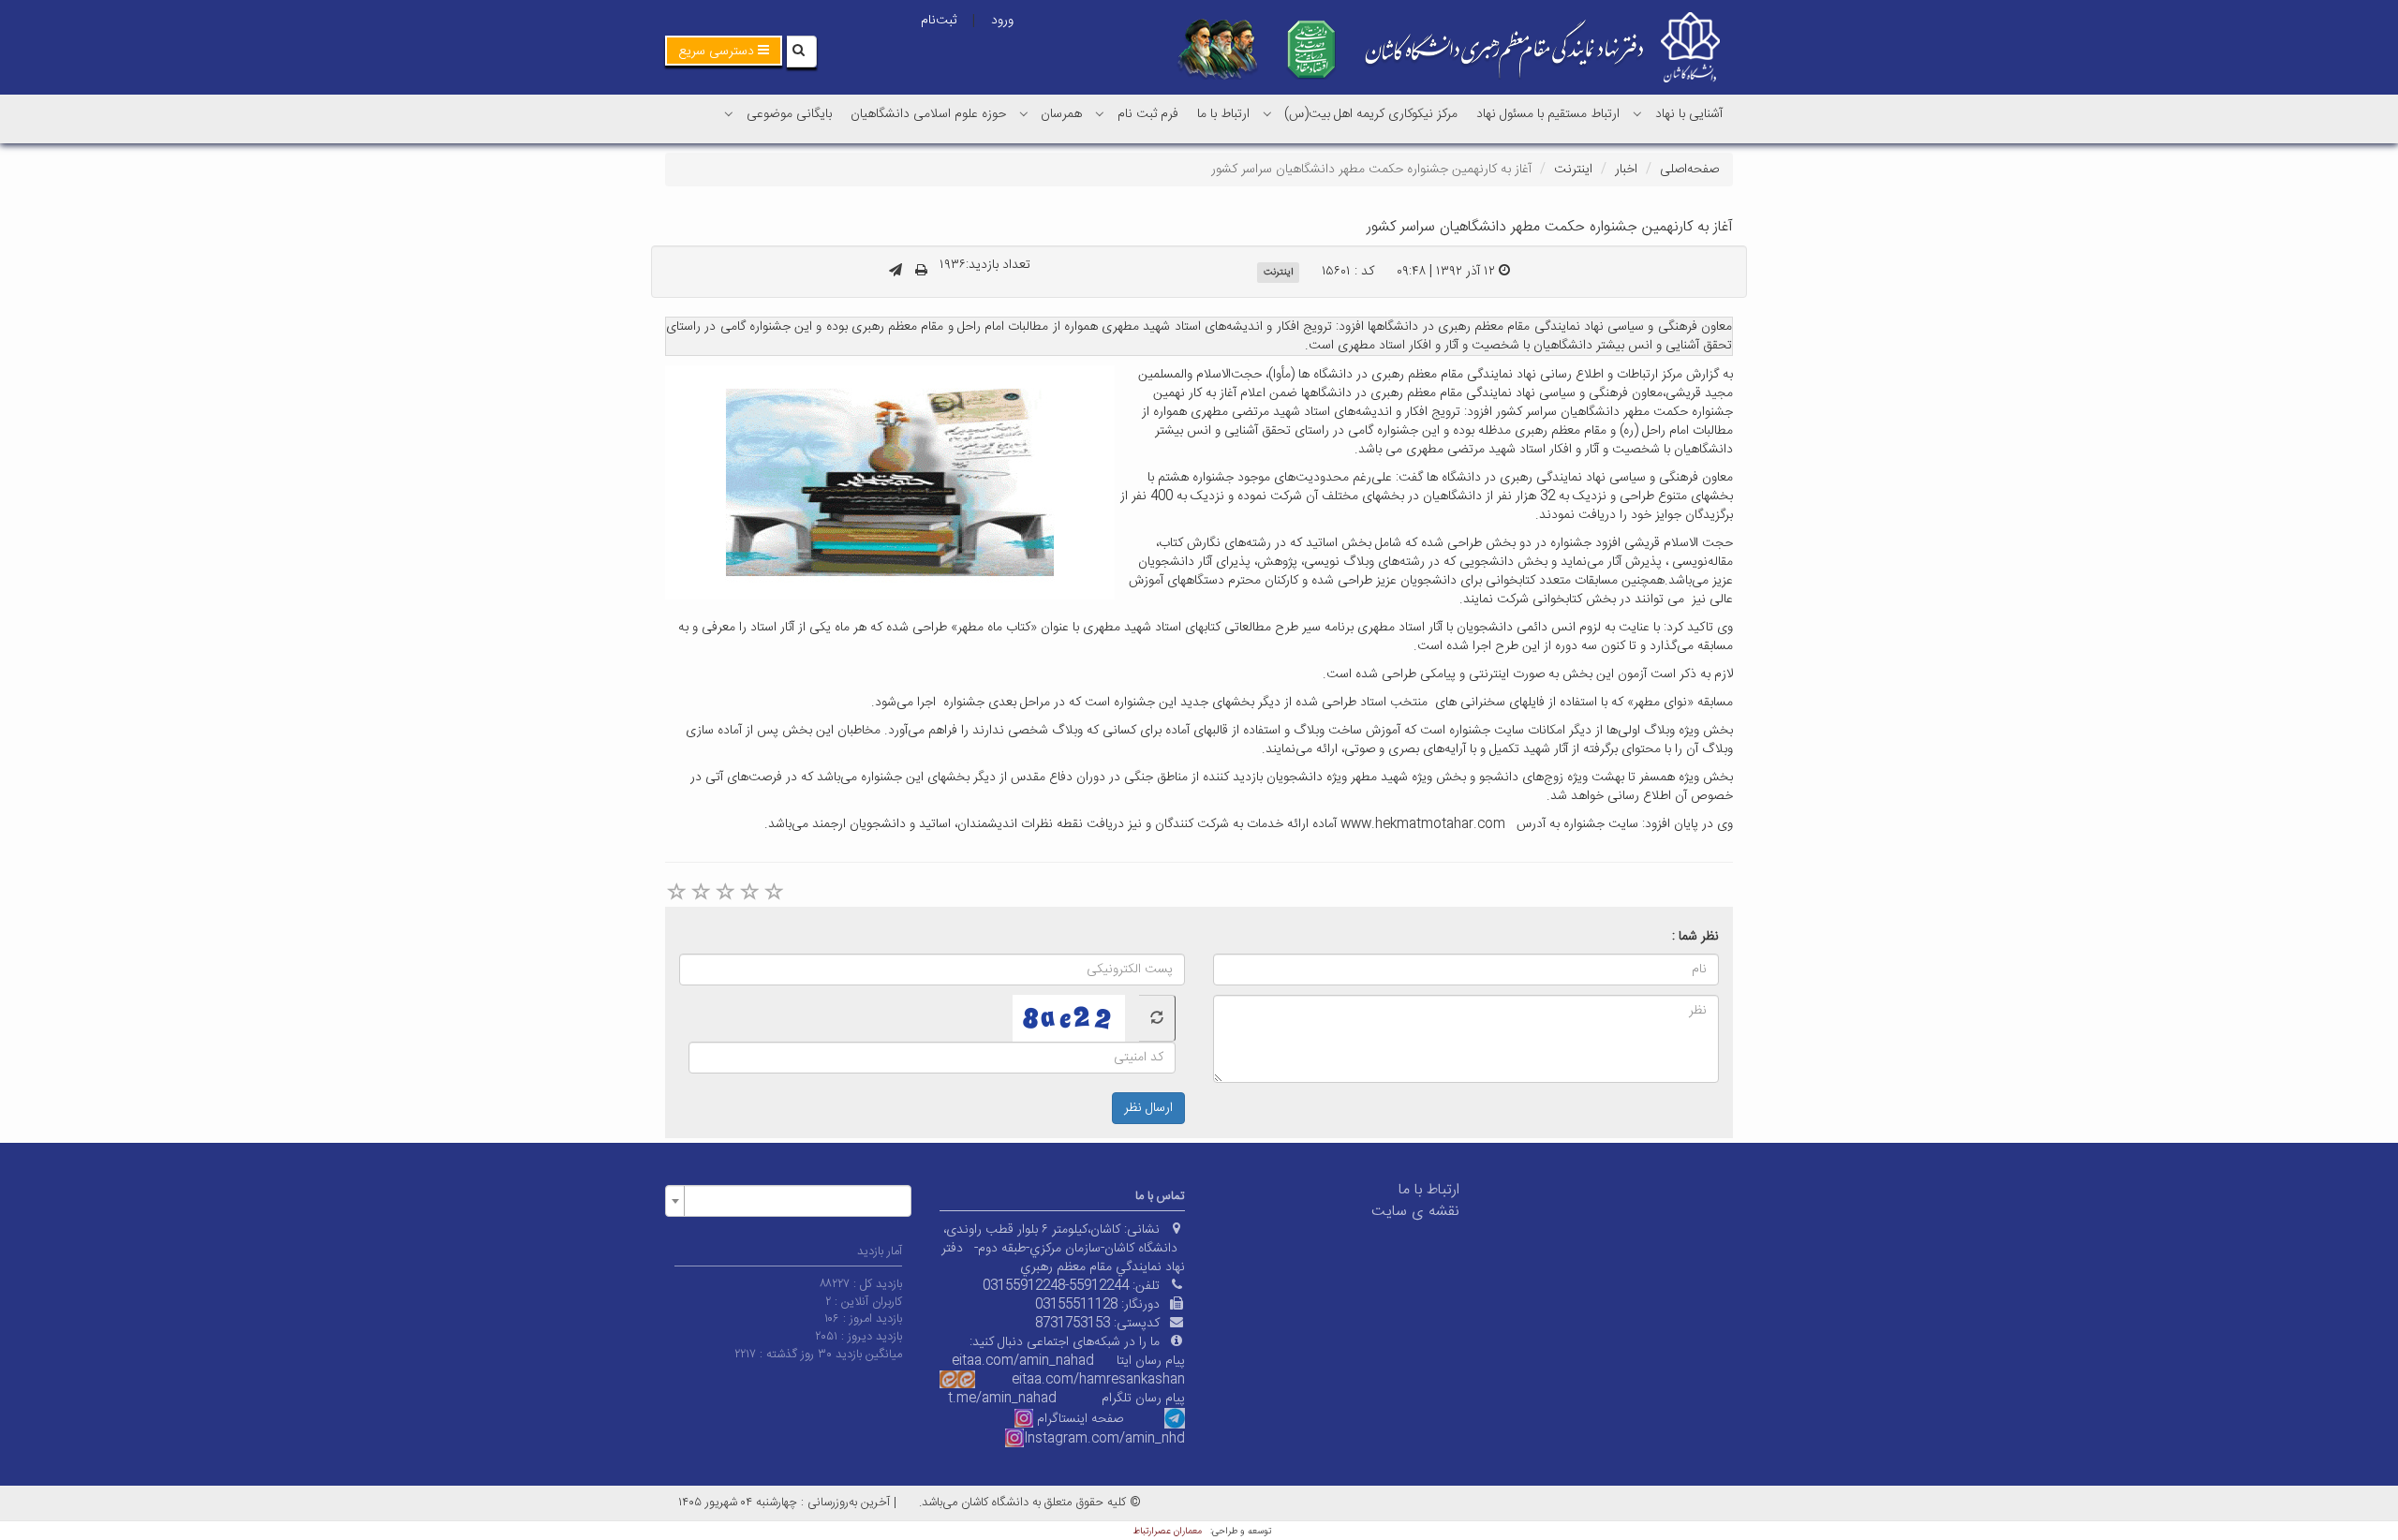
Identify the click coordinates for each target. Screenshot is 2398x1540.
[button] (724, 51)
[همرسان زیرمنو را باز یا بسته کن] (1024, 113)
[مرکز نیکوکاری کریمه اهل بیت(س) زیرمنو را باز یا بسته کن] (1267, 113)
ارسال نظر (1148, 1108)
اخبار (1626, 170)
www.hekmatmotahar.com (1423, 824)
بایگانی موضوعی (789, 114)
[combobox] (788, 1201)
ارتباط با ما (1223, 114)
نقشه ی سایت (1415, 1212)
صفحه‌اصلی (1689, 170)
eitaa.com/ (1045, 1380)
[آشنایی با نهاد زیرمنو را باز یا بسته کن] (1637, 113)
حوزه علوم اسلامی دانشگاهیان (928, 114)
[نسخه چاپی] (921, 272)
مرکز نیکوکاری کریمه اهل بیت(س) (1371, 114)
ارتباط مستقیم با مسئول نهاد (1548, 114)
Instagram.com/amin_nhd (1104, 1439)
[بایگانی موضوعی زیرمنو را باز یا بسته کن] (729, 113)
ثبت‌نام (939, 21)
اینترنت (1573, 170)
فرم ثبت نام (1148, 114)
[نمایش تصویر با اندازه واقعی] (890, 482)
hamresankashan (1132, 1380)
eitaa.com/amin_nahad (1023, 1361)
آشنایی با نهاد (1689, 114)
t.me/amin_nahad (1002, 1399)
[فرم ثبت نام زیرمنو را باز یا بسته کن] (1100, 113)
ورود (1002, 21)
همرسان (1061, 114)
